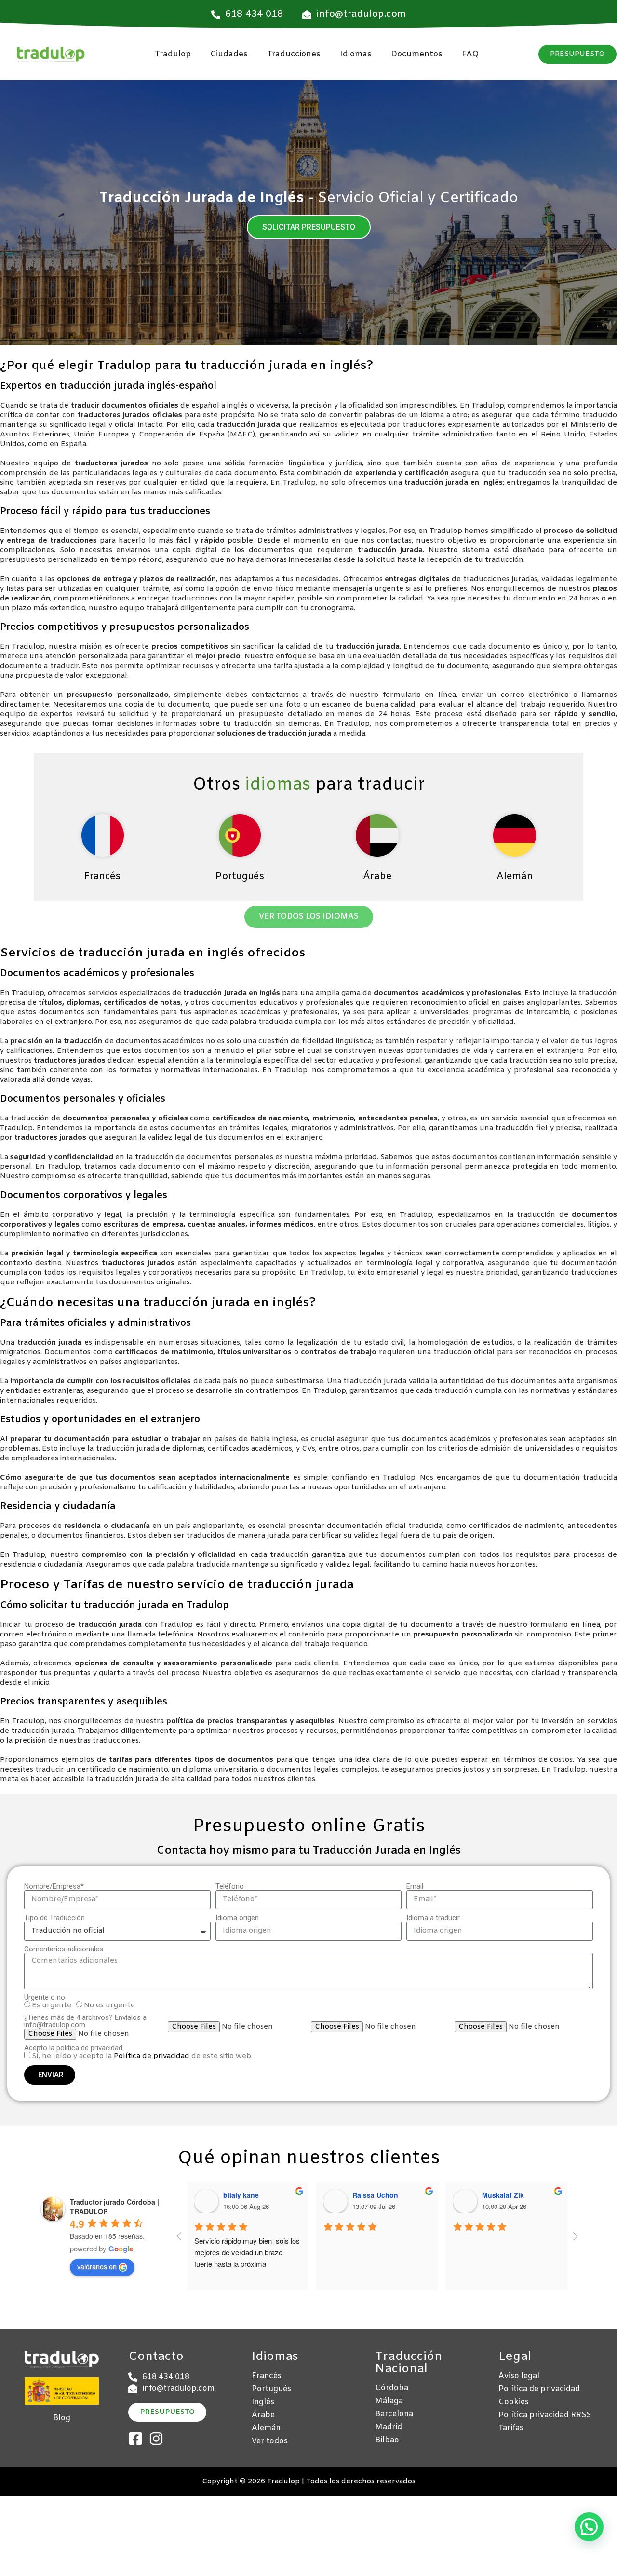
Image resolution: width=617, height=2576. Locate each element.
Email (415, 1887)
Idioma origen (237, 1918)
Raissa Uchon (375, 2195)
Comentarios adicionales (64, 1949)
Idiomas (356, 54)
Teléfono (230, 1887)
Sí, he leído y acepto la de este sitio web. (142, 2056)
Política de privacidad (152, 2056)
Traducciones (294, 54)
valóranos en (97, 2266)
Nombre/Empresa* (54, 1887)
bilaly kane (241, 2195)
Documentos (417, 54)
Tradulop (173, 54)
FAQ (470, 54)
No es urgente (109, 2005)
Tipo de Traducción (54, 1918)
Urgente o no (45, 1997)
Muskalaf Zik (503, 2195)
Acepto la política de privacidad (73, 2048)
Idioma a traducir (433, 1918)
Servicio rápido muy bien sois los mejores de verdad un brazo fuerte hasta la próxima (248, 2252)
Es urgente (52, 2005)
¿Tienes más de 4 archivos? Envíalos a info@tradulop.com (85, 2021)
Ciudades (229, 54)
